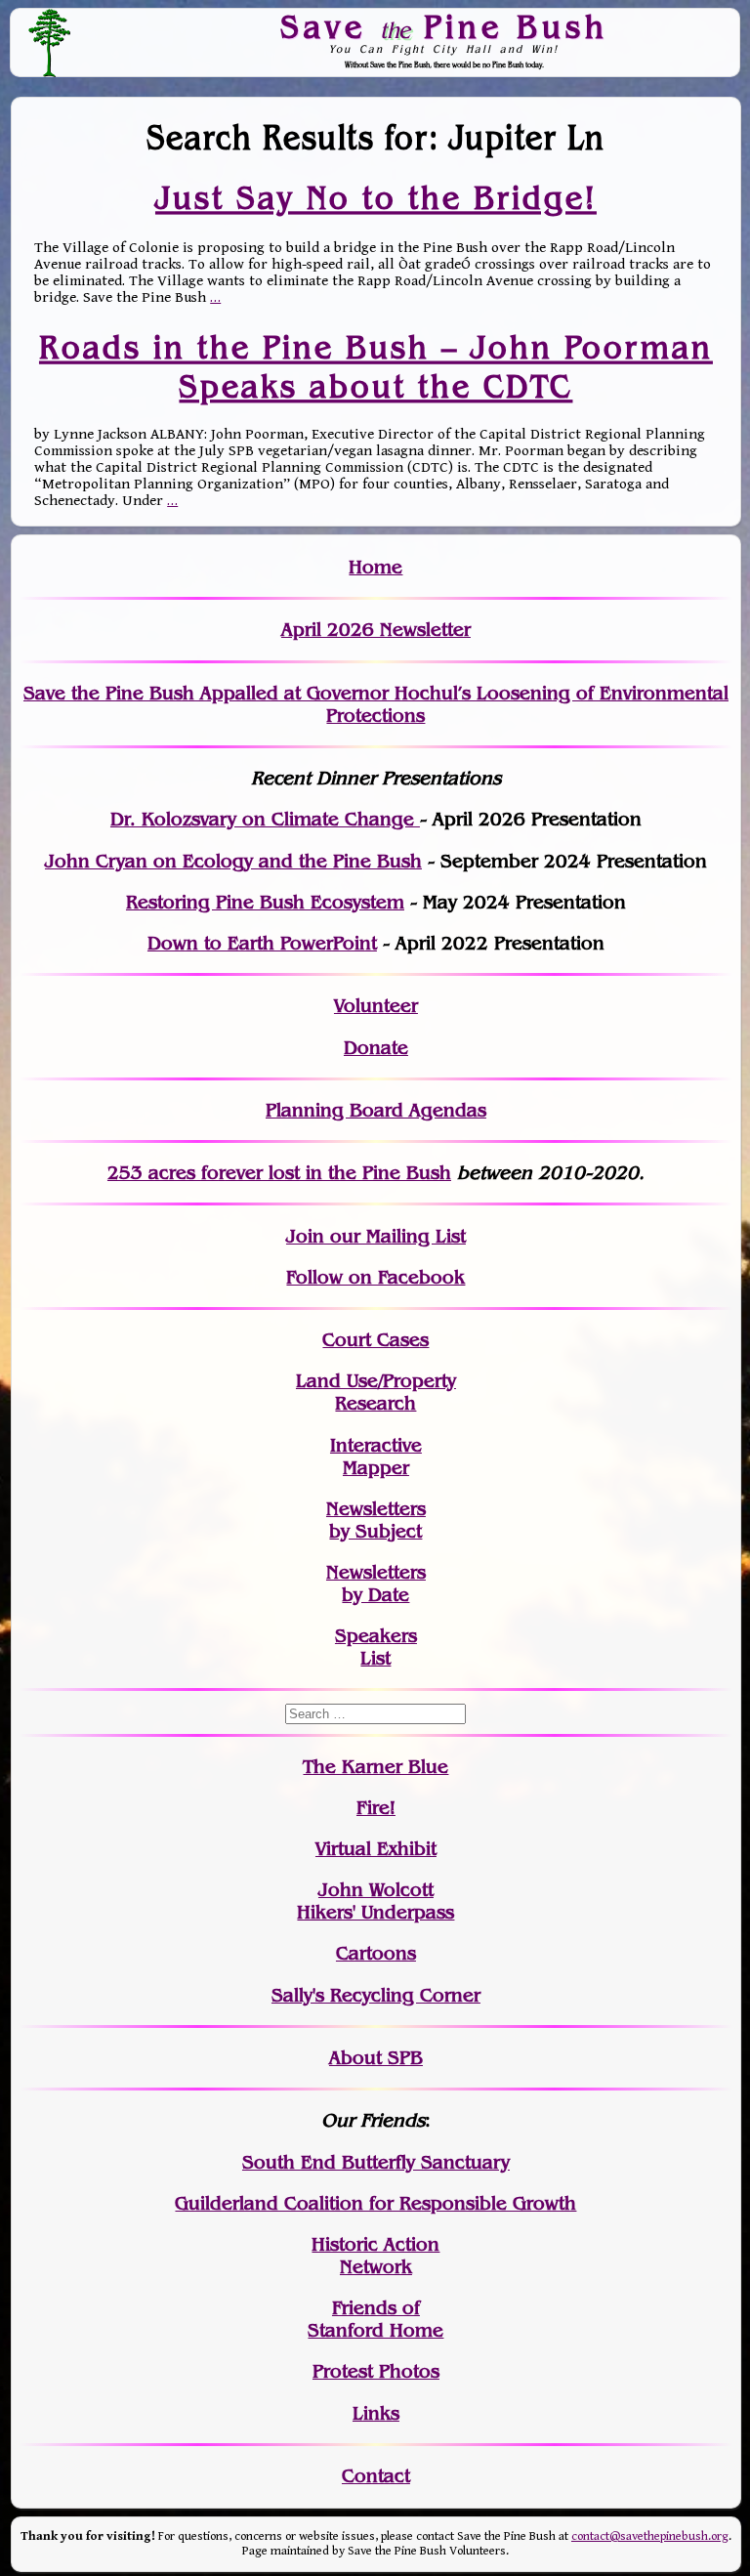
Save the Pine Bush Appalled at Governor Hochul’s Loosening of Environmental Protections (376, 704)
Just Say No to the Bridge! (376, 197)
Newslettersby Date (376, 1584)
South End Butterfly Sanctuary (376, 2162)
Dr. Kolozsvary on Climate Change (265, 819)
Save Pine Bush (444, 26)
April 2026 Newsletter (376, 630)
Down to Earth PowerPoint (262, 943)
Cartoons (376, 1953)
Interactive (376, 1445)
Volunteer (376, 1006)
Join (305, 1236)
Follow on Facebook (375, 1277)
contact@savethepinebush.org (650, 2536)
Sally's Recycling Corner (376, 1995)
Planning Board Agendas (376, 1110)
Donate (376, 1048)
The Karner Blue (375, 1767)
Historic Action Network (375, 2256)
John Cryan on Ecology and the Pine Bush (233, 861)
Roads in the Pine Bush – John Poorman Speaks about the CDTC (376, 366)
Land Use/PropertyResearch (376, 1392)
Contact (376, 2476)
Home (375, 567)
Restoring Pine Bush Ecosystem (265, 902)
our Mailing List (395, 1236)
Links (376, 2413)
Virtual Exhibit (376, 1849)
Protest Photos (376, 2371)
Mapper (376, 1468)
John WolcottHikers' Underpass (375, 1901)
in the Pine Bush (338, 1173)
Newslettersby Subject (376, 1520)
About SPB (376, 2058)
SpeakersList (376, 1647)
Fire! (376, 1808)
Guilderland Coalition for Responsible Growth (375, 2203)
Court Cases (375, 1340)
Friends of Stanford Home (375, 2319)
